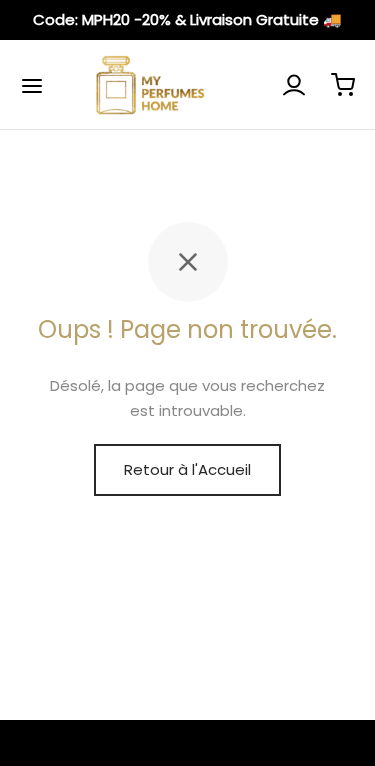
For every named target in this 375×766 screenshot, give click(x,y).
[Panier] (343, 85)
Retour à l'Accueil (187, 469)
